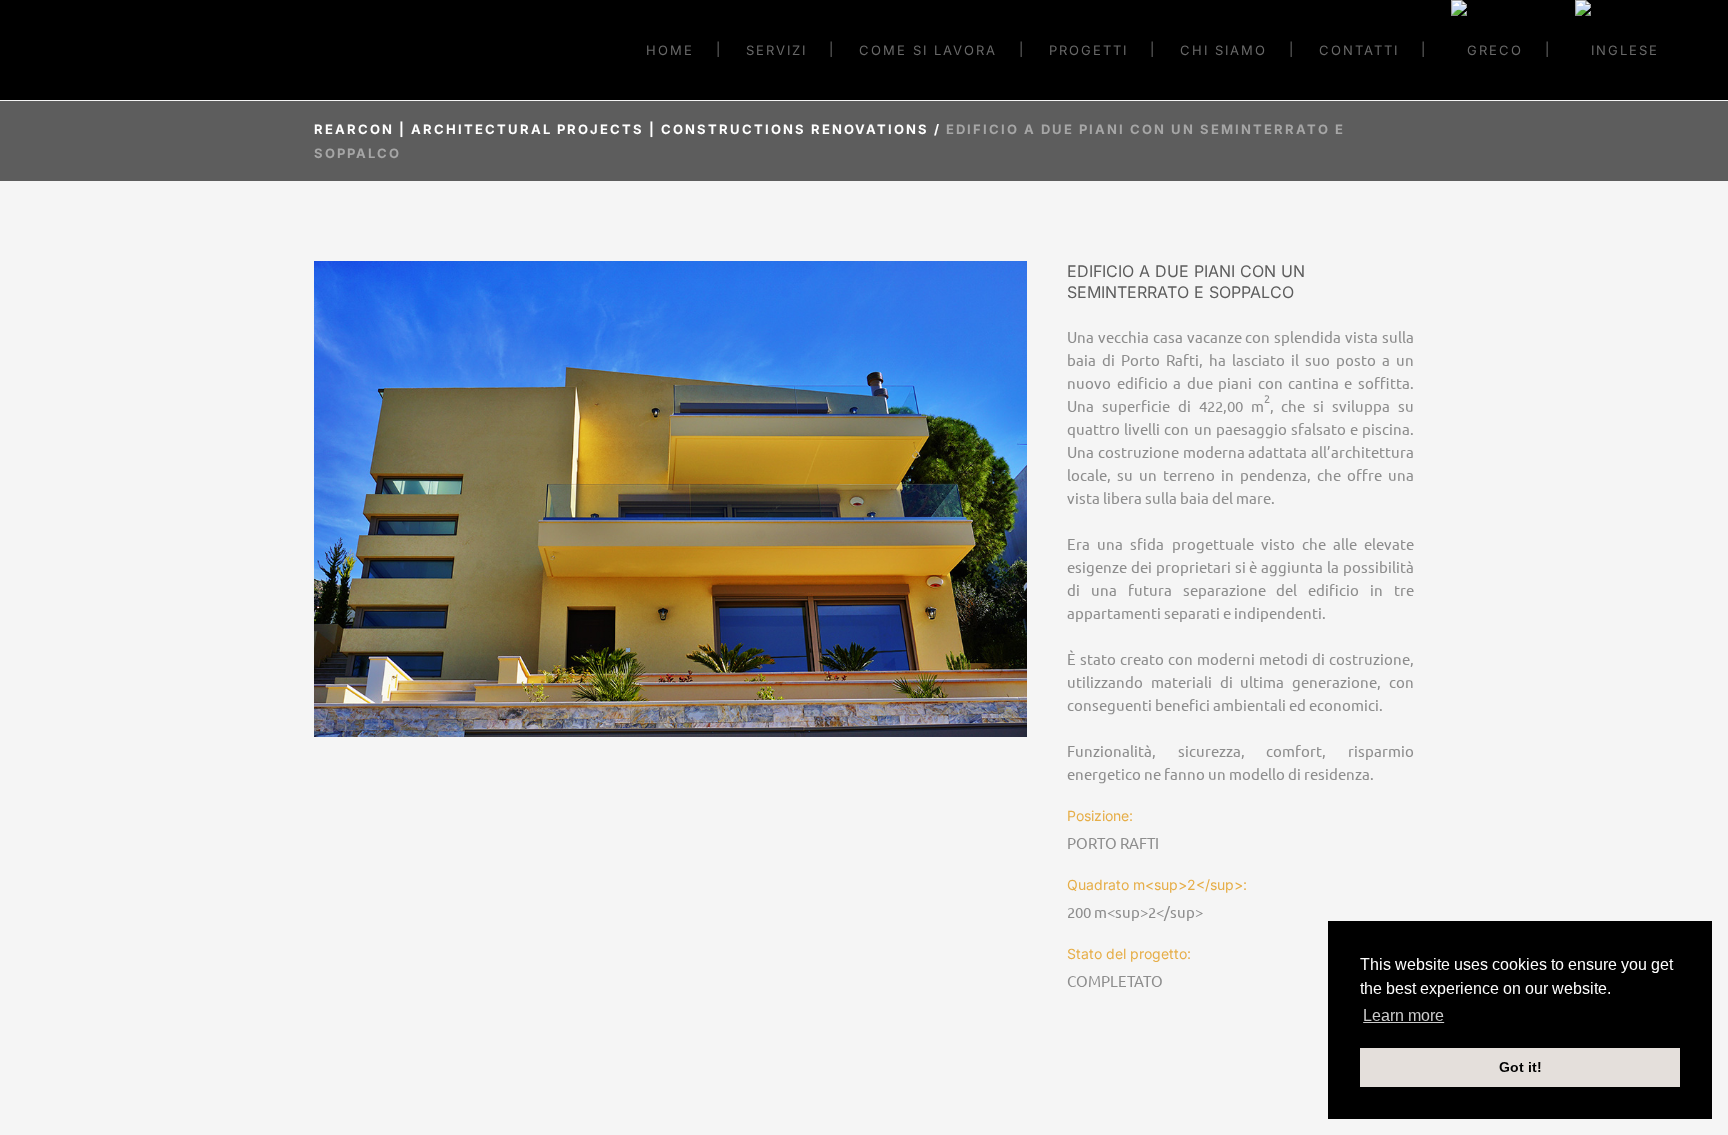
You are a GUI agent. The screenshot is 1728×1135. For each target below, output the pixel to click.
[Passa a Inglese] (1617, 50)
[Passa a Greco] (1487, 50)
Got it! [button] (1520, 1067)
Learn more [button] (1403, 1015)
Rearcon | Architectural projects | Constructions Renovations (621, 129)
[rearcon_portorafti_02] (670, 499)
